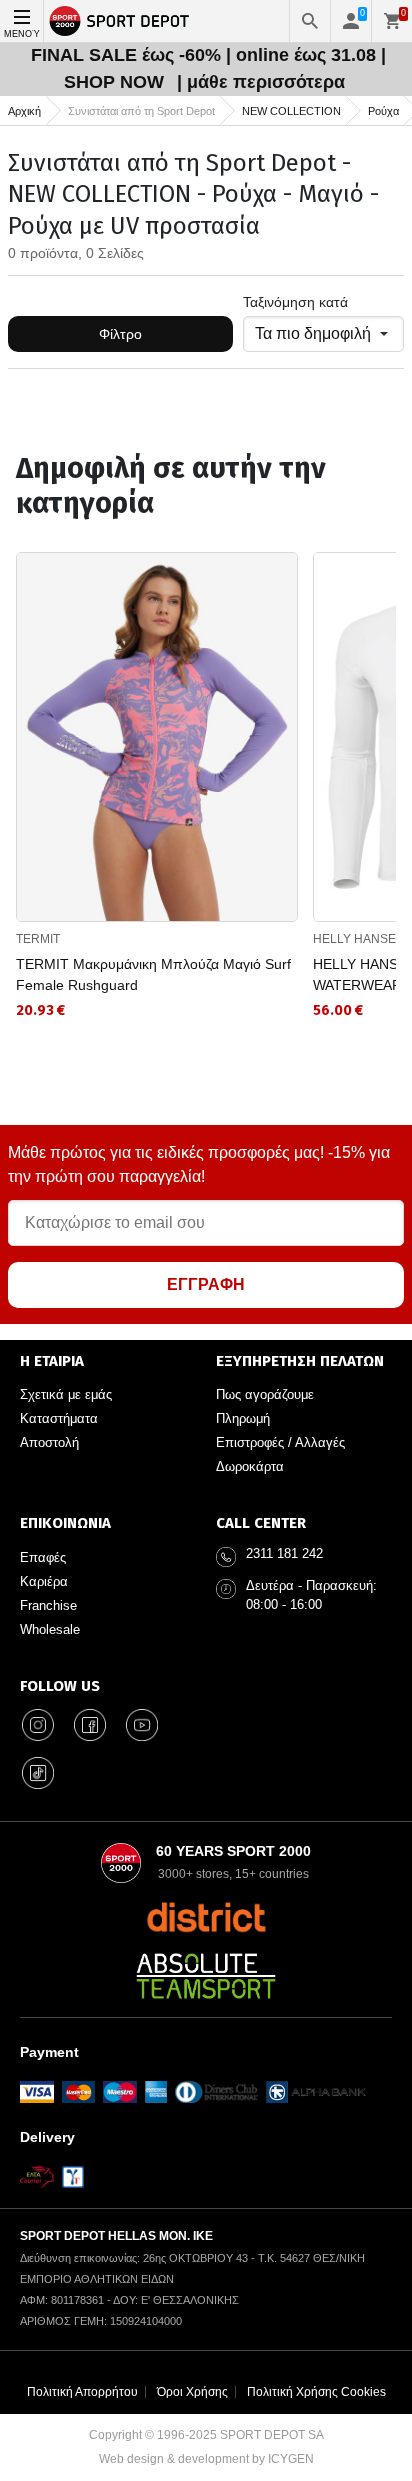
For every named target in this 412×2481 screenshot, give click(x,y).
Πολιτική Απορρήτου (82, 2392)
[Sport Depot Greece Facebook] (90, 1725)
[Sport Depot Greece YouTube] (142, 1725)
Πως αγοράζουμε (265, 1394)
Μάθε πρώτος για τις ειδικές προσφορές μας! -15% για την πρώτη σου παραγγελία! (199, 1164)
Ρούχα (383, 111)
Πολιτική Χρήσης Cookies (316, 2392)
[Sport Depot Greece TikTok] (38, 1773)
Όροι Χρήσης (192, 2392)
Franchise (48, 1605)
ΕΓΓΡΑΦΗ (206, 1284)
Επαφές (43, 1557)
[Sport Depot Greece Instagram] (38, 1725)
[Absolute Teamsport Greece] (206, 1976)
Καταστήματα (59, 1418)
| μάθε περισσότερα (261, 82)
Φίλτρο (120, 334)
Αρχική (24, 111)
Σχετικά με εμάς (66, 1394)
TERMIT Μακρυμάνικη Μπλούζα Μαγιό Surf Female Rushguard (153, 974)
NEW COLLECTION (291, 111)
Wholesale (50, 1629)
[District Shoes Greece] (206, 1917)
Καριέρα (44, 1581)
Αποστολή (49, 1442)
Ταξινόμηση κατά (295, 302)
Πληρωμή (243, 1418)
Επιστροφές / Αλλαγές (280, 1442)
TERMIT (38, 939)
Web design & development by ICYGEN (206, 2459)
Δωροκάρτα (250, 1466)
